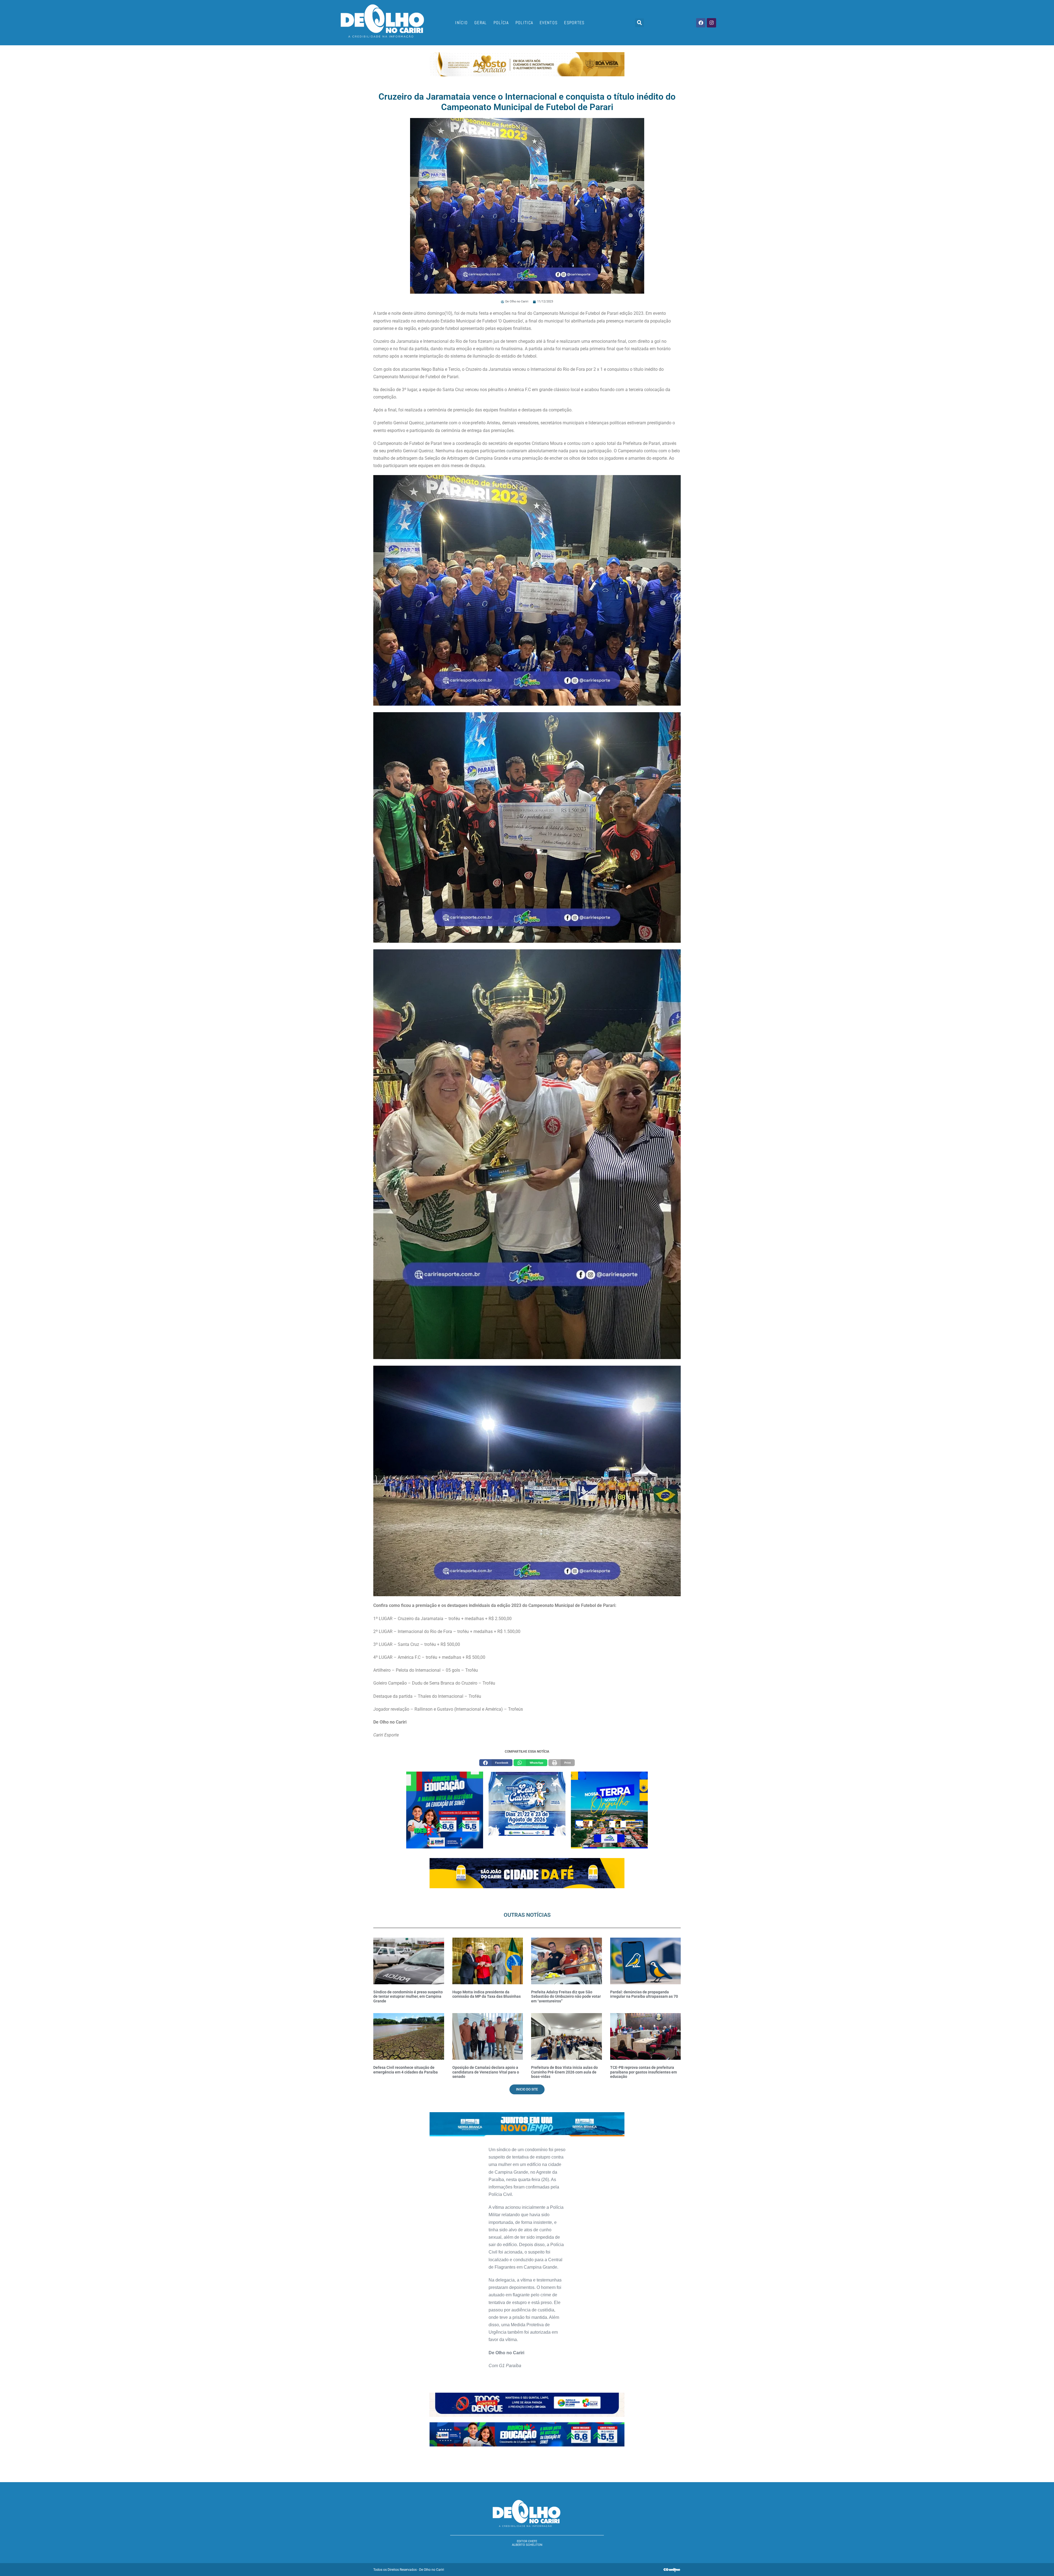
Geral (481, 23)
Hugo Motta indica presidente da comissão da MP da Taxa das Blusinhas (487, 1994)
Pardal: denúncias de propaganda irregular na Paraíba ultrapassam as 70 (644, 1994)
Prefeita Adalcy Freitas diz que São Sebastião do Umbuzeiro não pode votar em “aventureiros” (566, 1997)
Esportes (574, 23)
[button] (640, 23)
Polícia (501, 23)
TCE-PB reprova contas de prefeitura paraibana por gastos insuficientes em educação (644, 2072)
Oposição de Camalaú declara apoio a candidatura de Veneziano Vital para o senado (486, 2072)
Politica (524, 23)
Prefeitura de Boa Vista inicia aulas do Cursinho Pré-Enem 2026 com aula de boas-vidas (564, 2072)
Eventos (549, 23)
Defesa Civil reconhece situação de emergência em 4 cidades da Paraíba (406, 2070)
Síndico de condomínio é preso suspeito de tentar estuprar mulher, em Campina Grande (408, 1997)
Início (461, 23)
